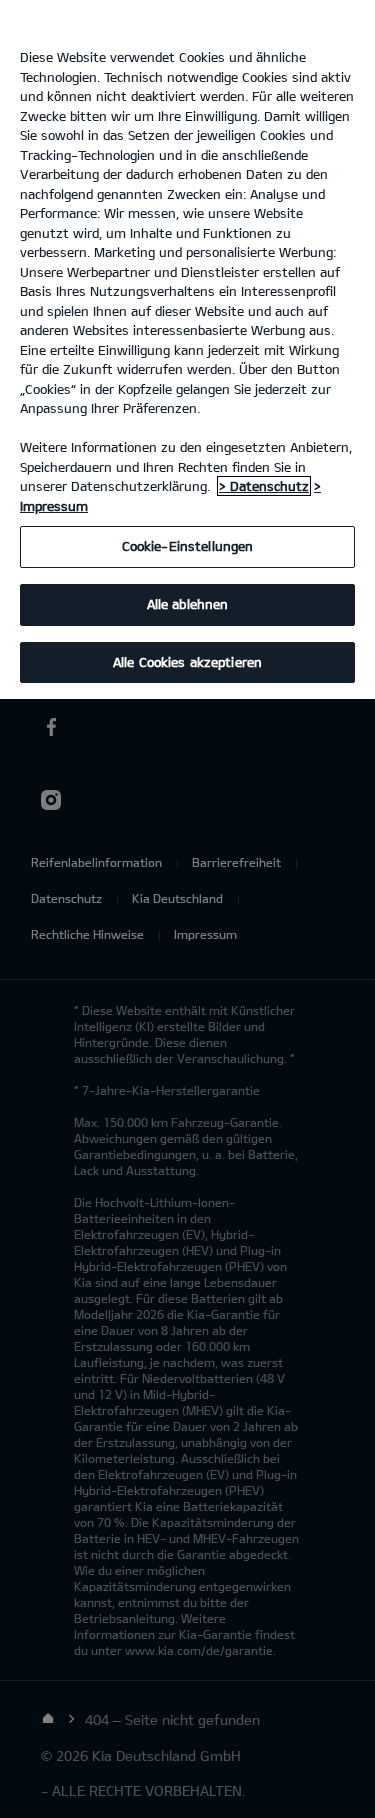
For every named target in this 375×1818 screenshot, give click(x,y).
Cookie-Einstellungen (188, 546)
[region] (187, 349)
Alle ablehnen (188, 604)
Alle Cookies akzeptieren (187, 662)
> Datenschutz (264, 486)
